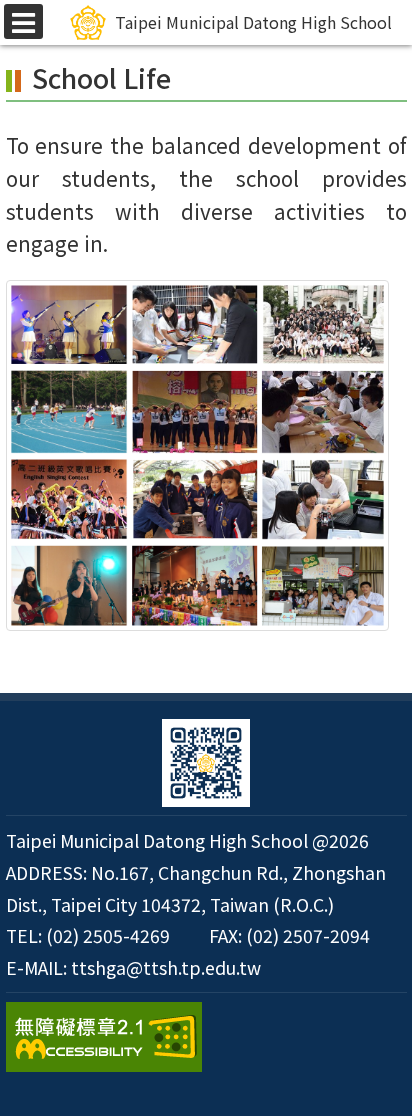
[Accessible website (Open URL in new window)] (206, 1037)
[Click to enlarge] (197, 456)
